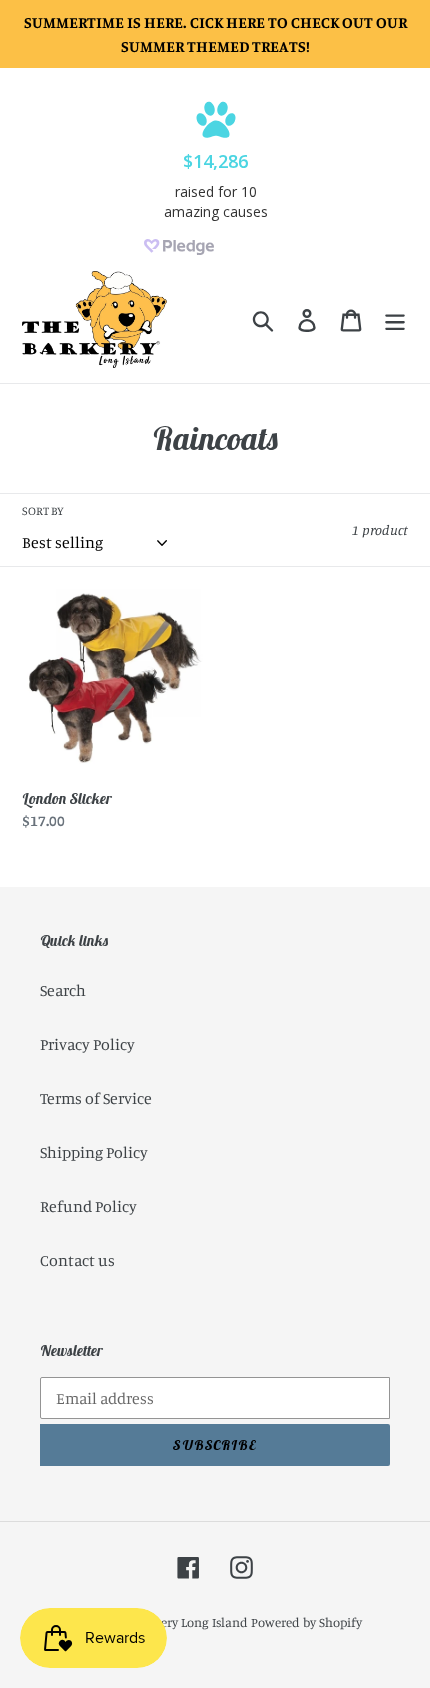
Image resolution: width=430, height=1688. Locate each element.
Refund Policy (88, 1206)
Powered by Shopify (306, 1622)
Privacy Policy (87, 1044)
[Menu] (395, 320)
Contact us (77, 1260)
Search (63, 990)
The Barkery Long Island (179, 1622)
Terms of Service (96, 1098)
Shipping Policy (94, 1152)
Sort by (43, 510)
